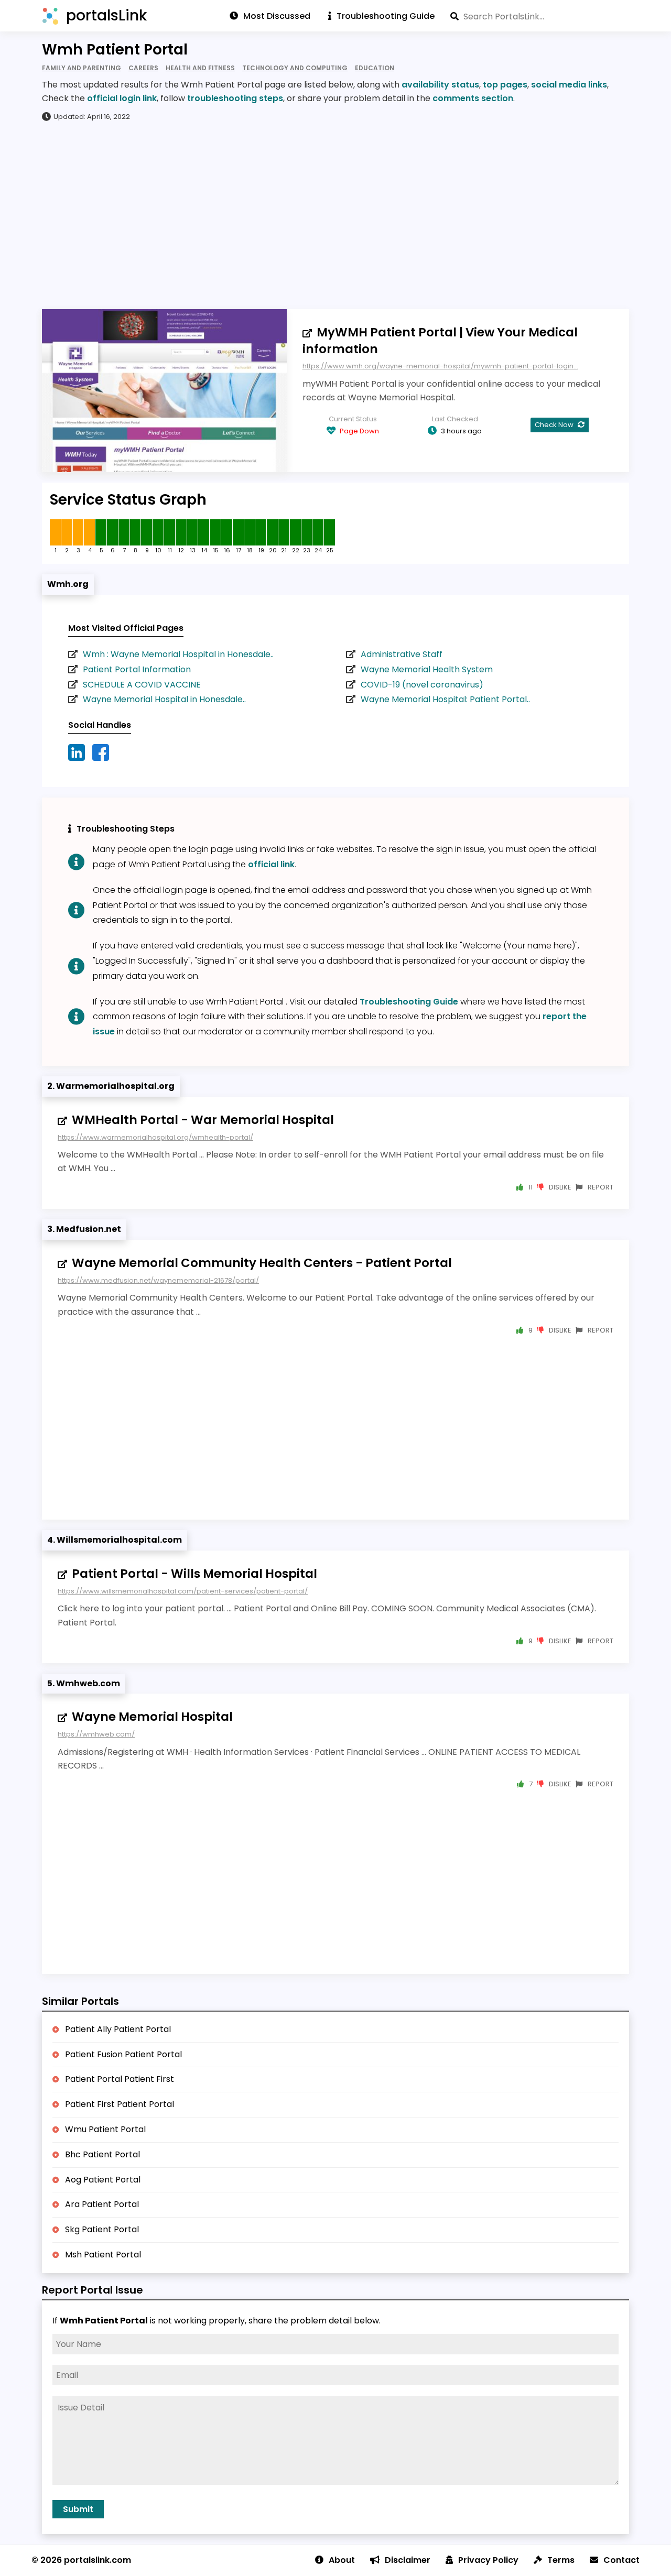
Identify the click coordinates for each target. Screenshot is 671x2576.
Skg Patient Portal (102, 2229)
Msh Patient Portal (103, 2255)
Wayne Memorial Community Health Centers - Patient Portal (262, 1263)
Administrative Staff (402, 654)
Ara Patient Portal (102, 2204)
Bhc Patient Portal (102, 2154)
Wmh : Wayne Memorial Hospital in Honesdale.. (178, 654)
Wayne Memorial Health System (427, 669)
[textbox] (540, 16)
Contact (621, 2560)
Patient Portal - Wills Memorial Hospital (194, 1574)
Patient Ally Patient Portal (118, 2029)
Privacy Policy (488, 2560)
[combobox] (540, 16)
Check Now (555, 425)
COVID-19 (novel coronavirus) (422, 685)
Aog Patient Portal (103, 2180)
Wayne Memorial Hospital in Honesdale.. (164, 699)
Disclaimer (408, 2560)
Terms (561, 2560)
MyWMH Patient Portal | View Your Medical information (440, 341)
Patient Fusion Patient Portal (123, 2054)
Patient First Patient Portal (120, 2104)
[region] (335, 215)
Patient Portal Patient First (120, 2079)
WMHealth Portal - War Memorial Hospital (203, 1120)
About (342, 2560)
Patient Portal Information (137, 669)
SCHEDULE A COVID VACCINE (142, 685)
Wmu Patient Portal (105, 2129)
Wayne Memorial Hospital (152, 1717)
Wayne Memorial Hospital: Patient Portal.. (445, 699)
